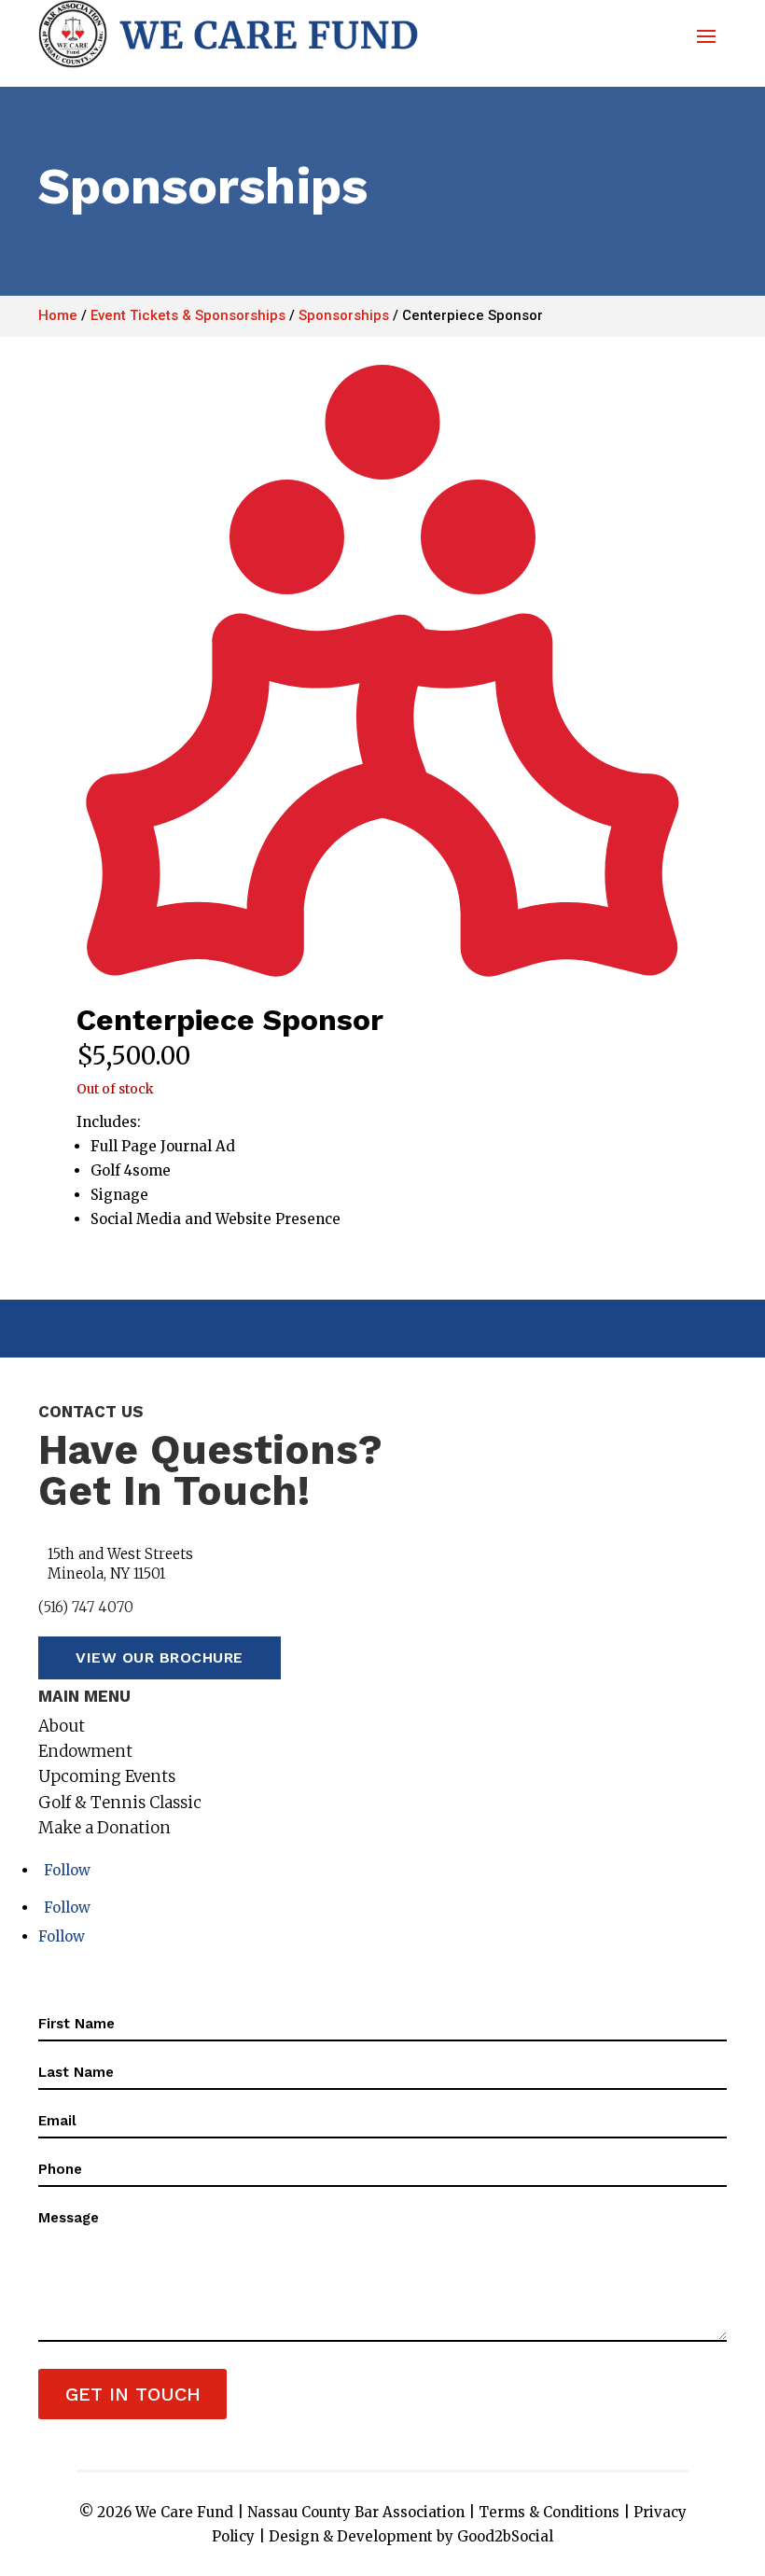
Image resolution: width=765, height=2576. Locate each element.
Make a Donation (104, 1828)
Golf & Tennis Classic (120, 1803)
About (62, 1726)
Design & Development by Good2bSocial (411, 2536)
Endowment (85, 1751)
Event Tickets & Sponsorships (188, 315)
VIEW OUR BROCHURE (160, 1657)
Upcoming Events (107, 1776)
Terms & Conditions (549, 2512)
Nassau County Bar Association (356, 2512)
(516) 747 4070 (86, 1607)
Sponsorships (344, 315)
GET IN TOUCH (133, 2394)
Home (58, 315)
